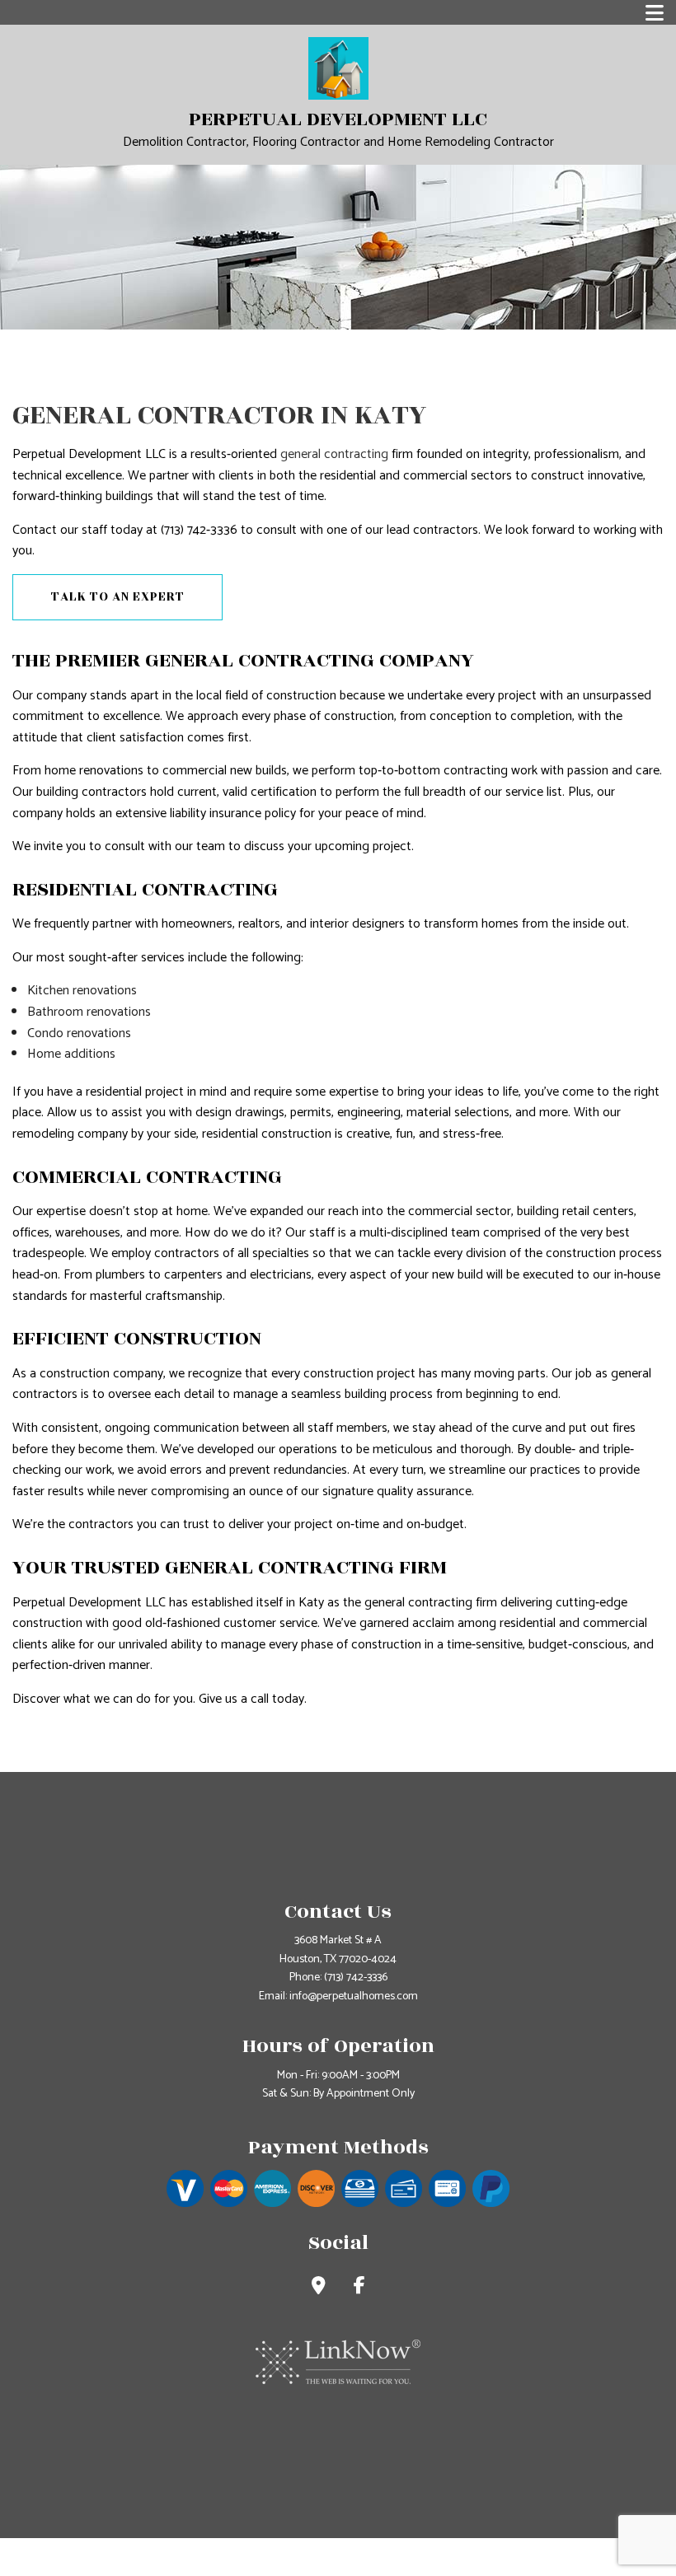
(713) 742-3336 (356, 1978)
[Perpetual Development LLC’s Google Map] (319, 2288)
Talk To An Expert (118, 597)
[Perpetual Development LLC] (338, 68)
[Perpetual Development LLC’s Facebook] (359, 2288)
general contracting (334, 454)
